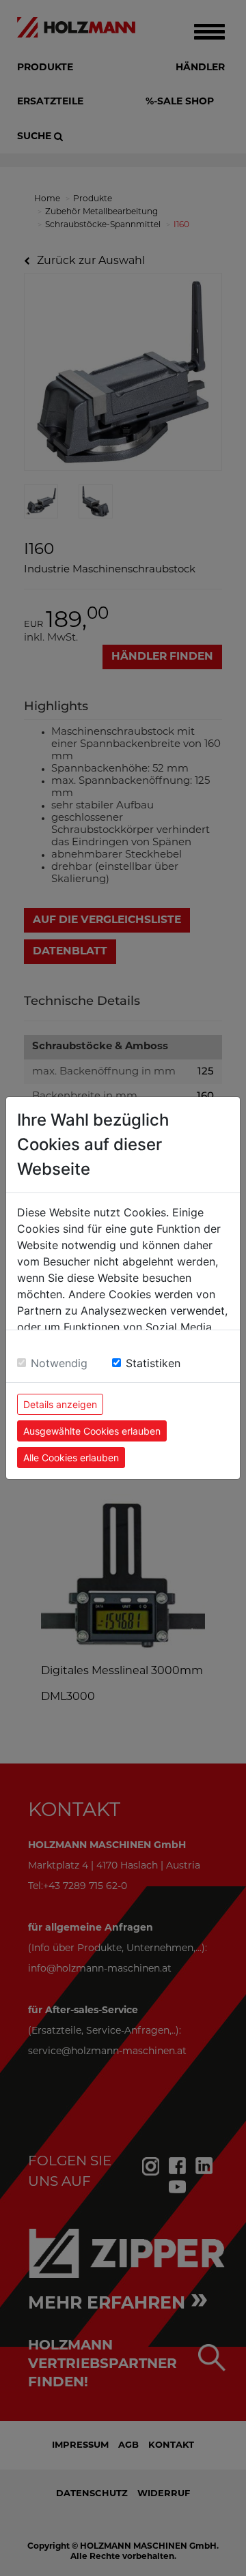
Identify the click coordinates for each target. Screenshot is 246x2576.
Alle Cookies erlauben (71, 1458)
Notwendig (59, 1363)
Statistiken (153, 1363)
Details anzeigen (60, 1404)
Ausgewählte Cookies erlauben (92, 1431)
